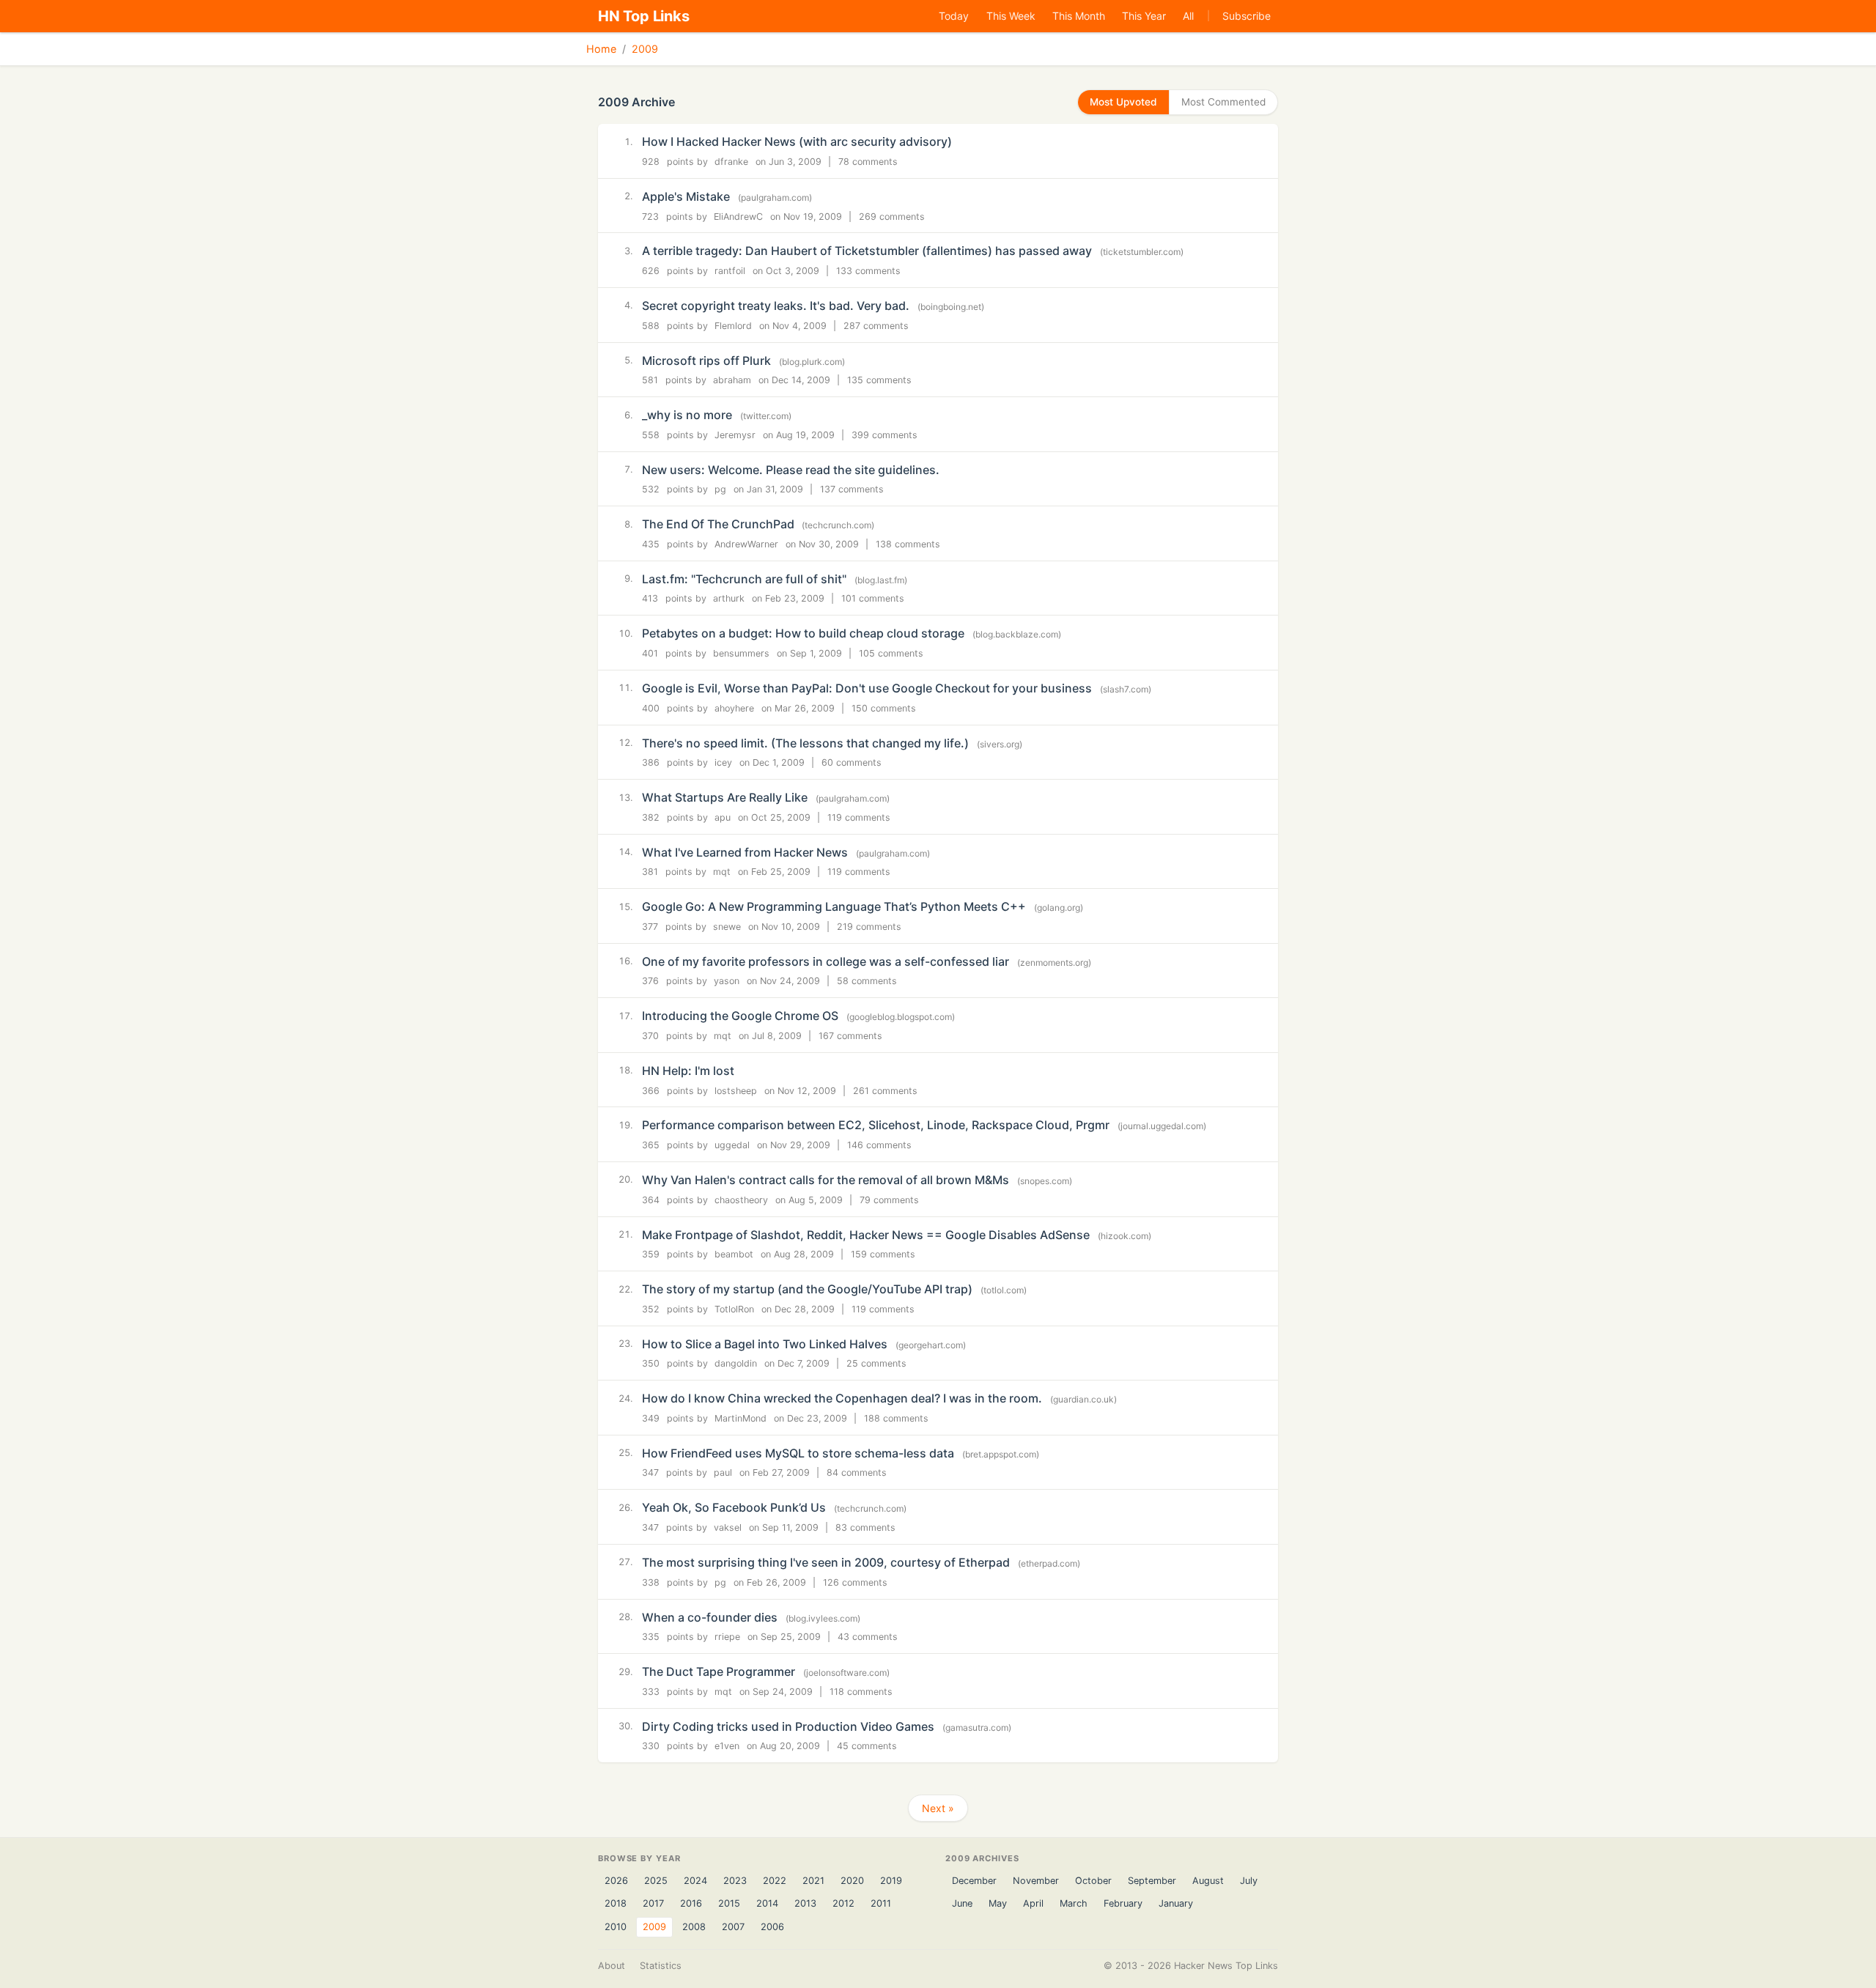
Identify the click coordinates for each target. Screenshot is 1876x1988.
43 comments (868, 1637)
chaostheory (741, 1200)
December (974, 1881)
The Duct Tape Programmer (719, 1671)
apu (723, 817)
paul (723, 1472)
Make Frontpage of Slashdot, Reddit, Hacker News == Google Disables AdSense (866, 1235)
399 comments (885, 435)
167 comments (850, 1036)
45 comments (867, 1746)
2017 (653, 1903)
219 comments (869, 927)
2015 (729, 1903)
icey (723, 762)
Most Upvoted (1123, 102)
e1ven (727, 1746)
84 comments (857, 1472)
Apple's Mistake (686, 196)
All (1188, 16)
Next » (938, 1808)
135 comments (879, 380)
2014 (767, 1903)
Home (601, 49)
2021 (813, 1881)
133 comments (868, 271)
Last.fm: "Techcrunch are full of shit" (744, 579)
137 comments (852, 489)
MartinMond (741, 1418)
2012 (843, 1903)
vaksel (728, 1527)
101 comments (873, 598)
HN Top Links (644, 16)
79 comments (889, 1200)
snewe (727, 927)
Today (954, 16)
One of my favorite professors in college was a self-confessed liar (826, 961)
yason (727, 981)
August (1208, 1881)
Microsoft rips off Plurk (706, 361)
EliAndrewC (738, 217)
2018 (616, 1903)
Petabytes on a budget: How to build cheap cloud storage (803, 633)
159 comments (883, 1254)
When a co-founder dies (710, 1617)
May (998, 1903)
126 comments (855, 1582)
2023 (735, 1881)
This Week (1011, 16)
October (1093, 1881)
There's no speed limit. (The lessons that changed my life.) (805, 743)
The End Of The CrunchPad (720, 524)
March (1074, 1903)
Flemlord (733, 326)
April (1033, 1903)
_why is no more (687, 415)
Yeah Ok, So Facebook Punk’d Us (734, 1507)
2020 (852, 1881)
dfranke (731, 162)
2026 (616, 1881)
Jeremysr (735, 435)
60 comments (852, 762)
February (1123, 1903)
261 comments (885, 1091)
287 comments (876, 326)
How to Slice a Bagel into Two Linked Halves (765, 1344)
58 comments (867, 981)
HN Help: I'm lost (688, 1071)
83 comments (865, 1527)
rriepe (727, 1637)
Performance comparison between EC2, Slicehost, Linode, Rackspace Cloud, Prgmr (876, 1125)
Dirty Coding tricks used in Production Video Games (788, 1726)
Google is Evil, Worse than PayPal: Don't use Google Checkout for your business (867, 688)
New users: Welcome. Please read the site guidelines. (791, 470)
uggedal (732, 1145)
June (962, 1903)
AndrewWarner (746, 544)
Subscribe (1247, 16)
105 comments (891, 653)
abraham (732, 380)
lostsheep (736, 1091)
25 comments (876, 1363)
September (1152, 1881)
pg (720, 489)
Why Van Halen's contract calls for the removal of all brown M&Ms (826, 1180)
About (612, 1966)
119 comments (859, 817)
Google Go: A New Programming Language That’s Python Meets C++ (834, 906)
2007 (733, 1927)
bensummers (741, 653)
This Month (1079, 16)
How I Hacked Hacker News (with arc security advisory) (797, 141)
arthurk (729, 598)
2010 (616, 1927)
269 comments (892, 217)
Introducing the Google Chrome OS (740, 1016)
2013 (805, 1903)
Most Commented (1223, 102)
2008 (694, 1927)
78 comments (868, 162)
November (1036, 1881)
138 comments (908, 544)
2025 (656, 1881)
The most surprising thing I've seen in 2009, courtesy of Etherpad (826, 1562)
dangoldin (736, 1363)
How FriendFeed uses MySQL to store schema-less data (798, 1453)
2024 (695, 1881)
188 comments (896, 1418)
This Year (1144, 16)
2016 (691, 1903)
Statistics (661, 1966)
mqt (722, 872)
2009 (645, 49)
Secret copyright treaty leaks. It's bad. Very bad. (776, 306)
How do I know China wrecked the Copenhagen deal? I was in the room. (842, 1398)
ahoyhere (734, 708)
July (1249, 1881)
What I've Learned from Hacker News (745, 852)
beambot (734, 1254)
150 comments (884, 708)
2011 (881, 1903)
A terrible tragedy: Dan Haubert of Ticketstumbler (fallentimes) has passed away (867, 251)
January (1176, 1903)
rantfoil (730, 271)
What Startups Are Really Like (725, 797)
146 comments (879, 1145)
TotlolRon (734, 1309)
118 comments (861, 1692)
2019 (891, 1881)
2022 (775, 1881)
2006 (772, 1927)
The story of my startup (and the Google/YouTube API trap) (807, 1289)
